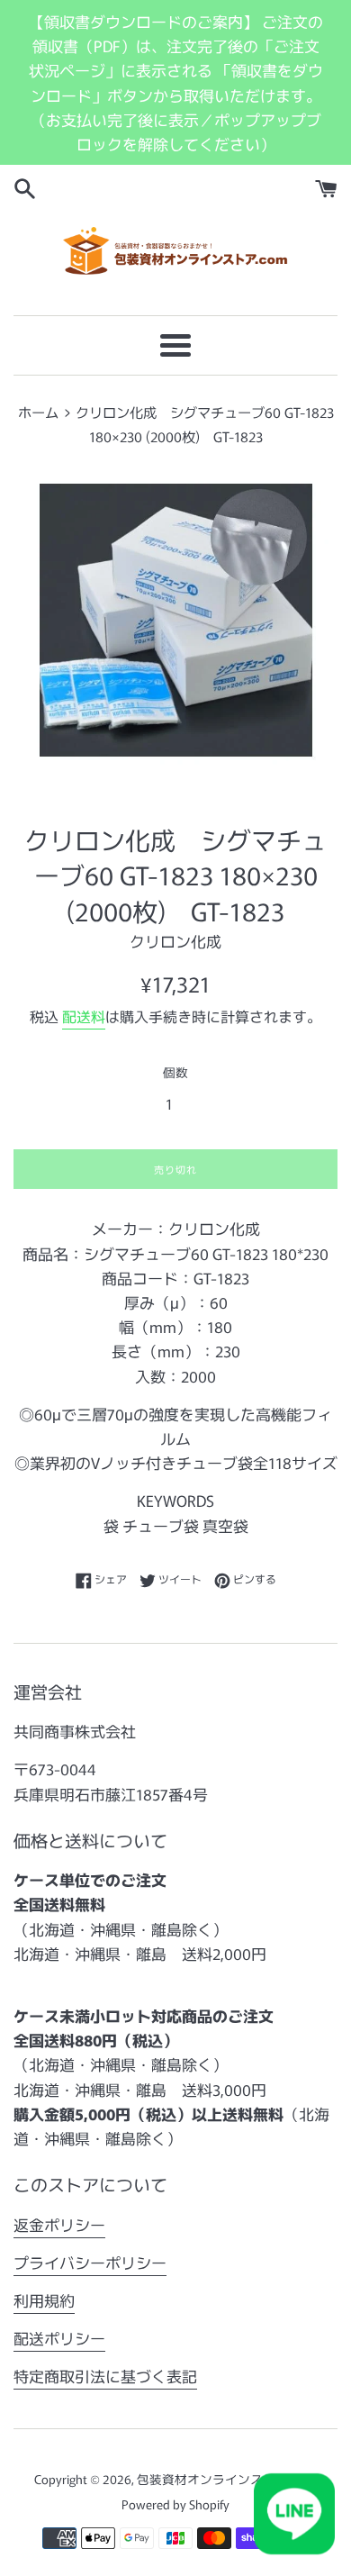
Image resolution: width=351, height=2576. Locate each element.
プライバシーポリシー (90, 2262)
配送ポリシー (59, 2338)
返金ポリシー (59, 2224)
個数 (175, 1072)
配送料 (84, 1016)
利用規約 (44, 2300)
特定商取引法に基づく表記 (105, 2376)
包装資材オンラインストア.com (226, 2479)
